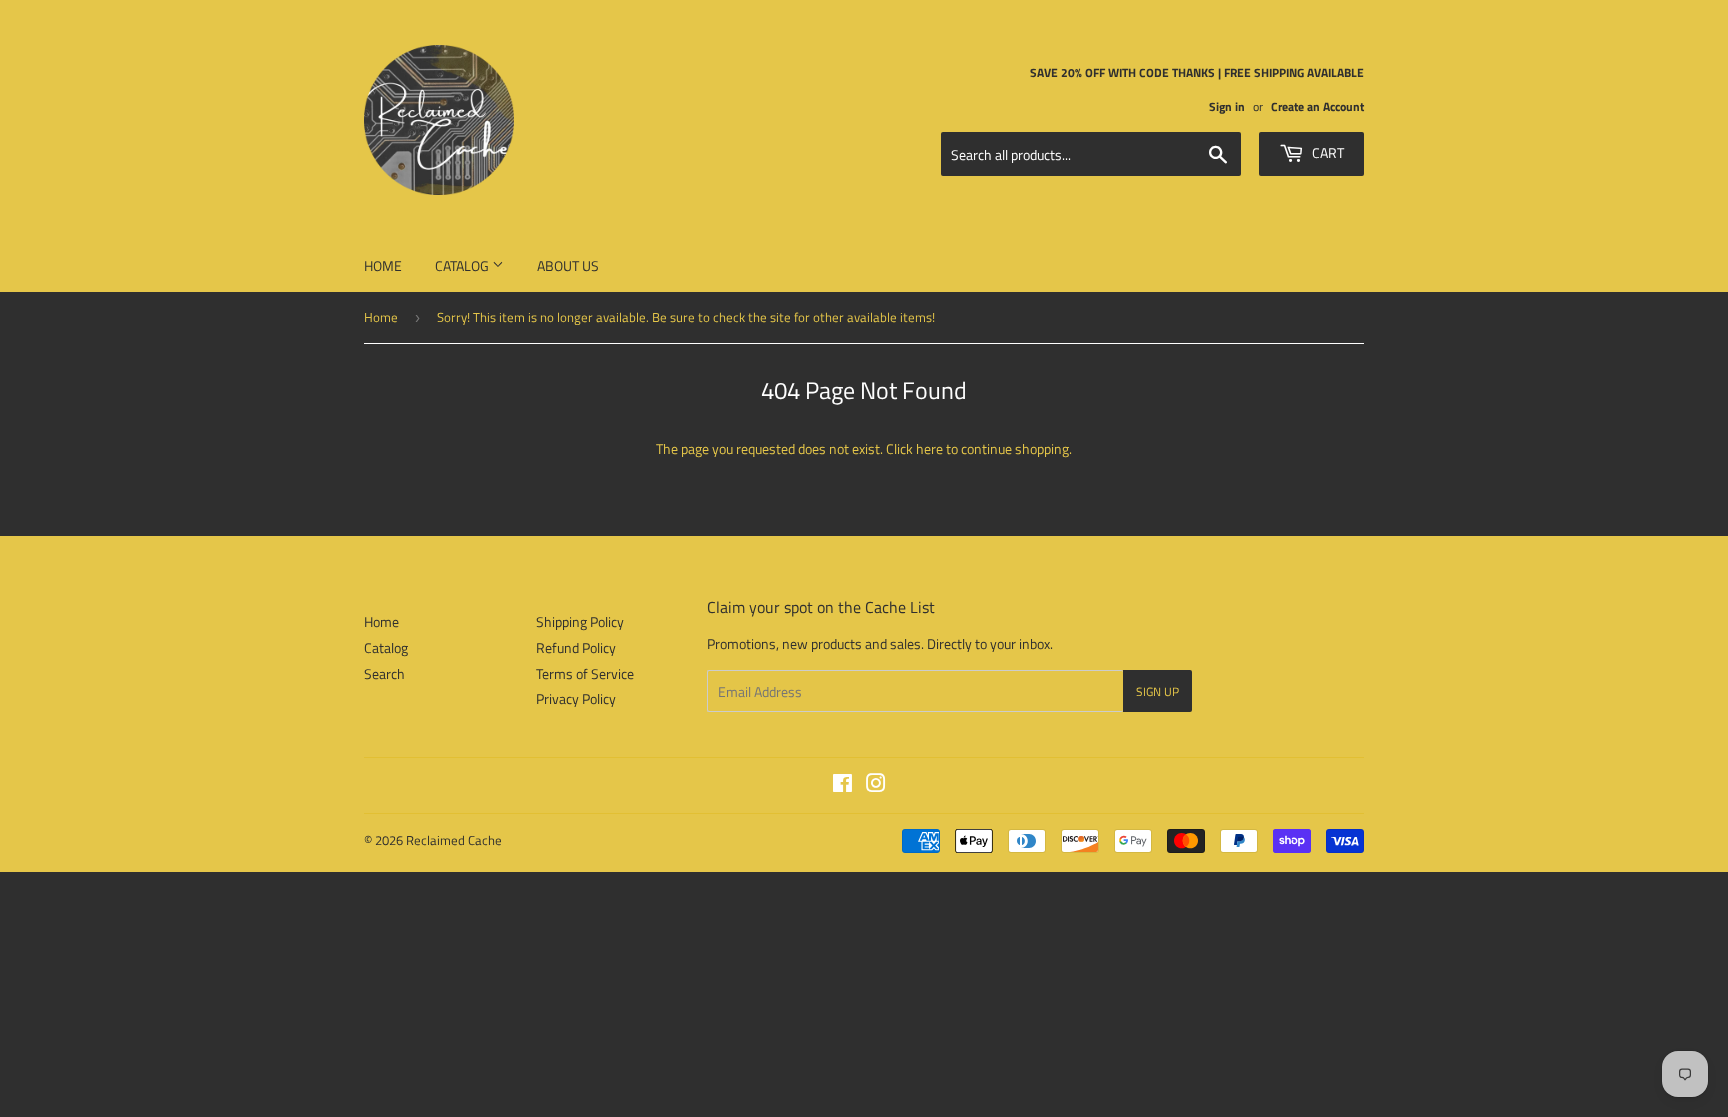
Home (383, 265)
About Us (568, 265)
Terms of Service (585, 673)
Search (384, 673)
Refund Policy (576, 647)
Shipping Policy (580, 621)
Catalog (463, 265)
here (929, 448)
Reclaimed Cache (454, 840)
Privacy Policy (576, 698)
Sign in (1227, 107)
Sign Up (1157, 691)
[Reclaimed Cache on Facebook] (842, 785)
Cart (1326, 152)
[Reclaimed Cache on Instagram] (876, 785)
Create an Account (1317, 107)
